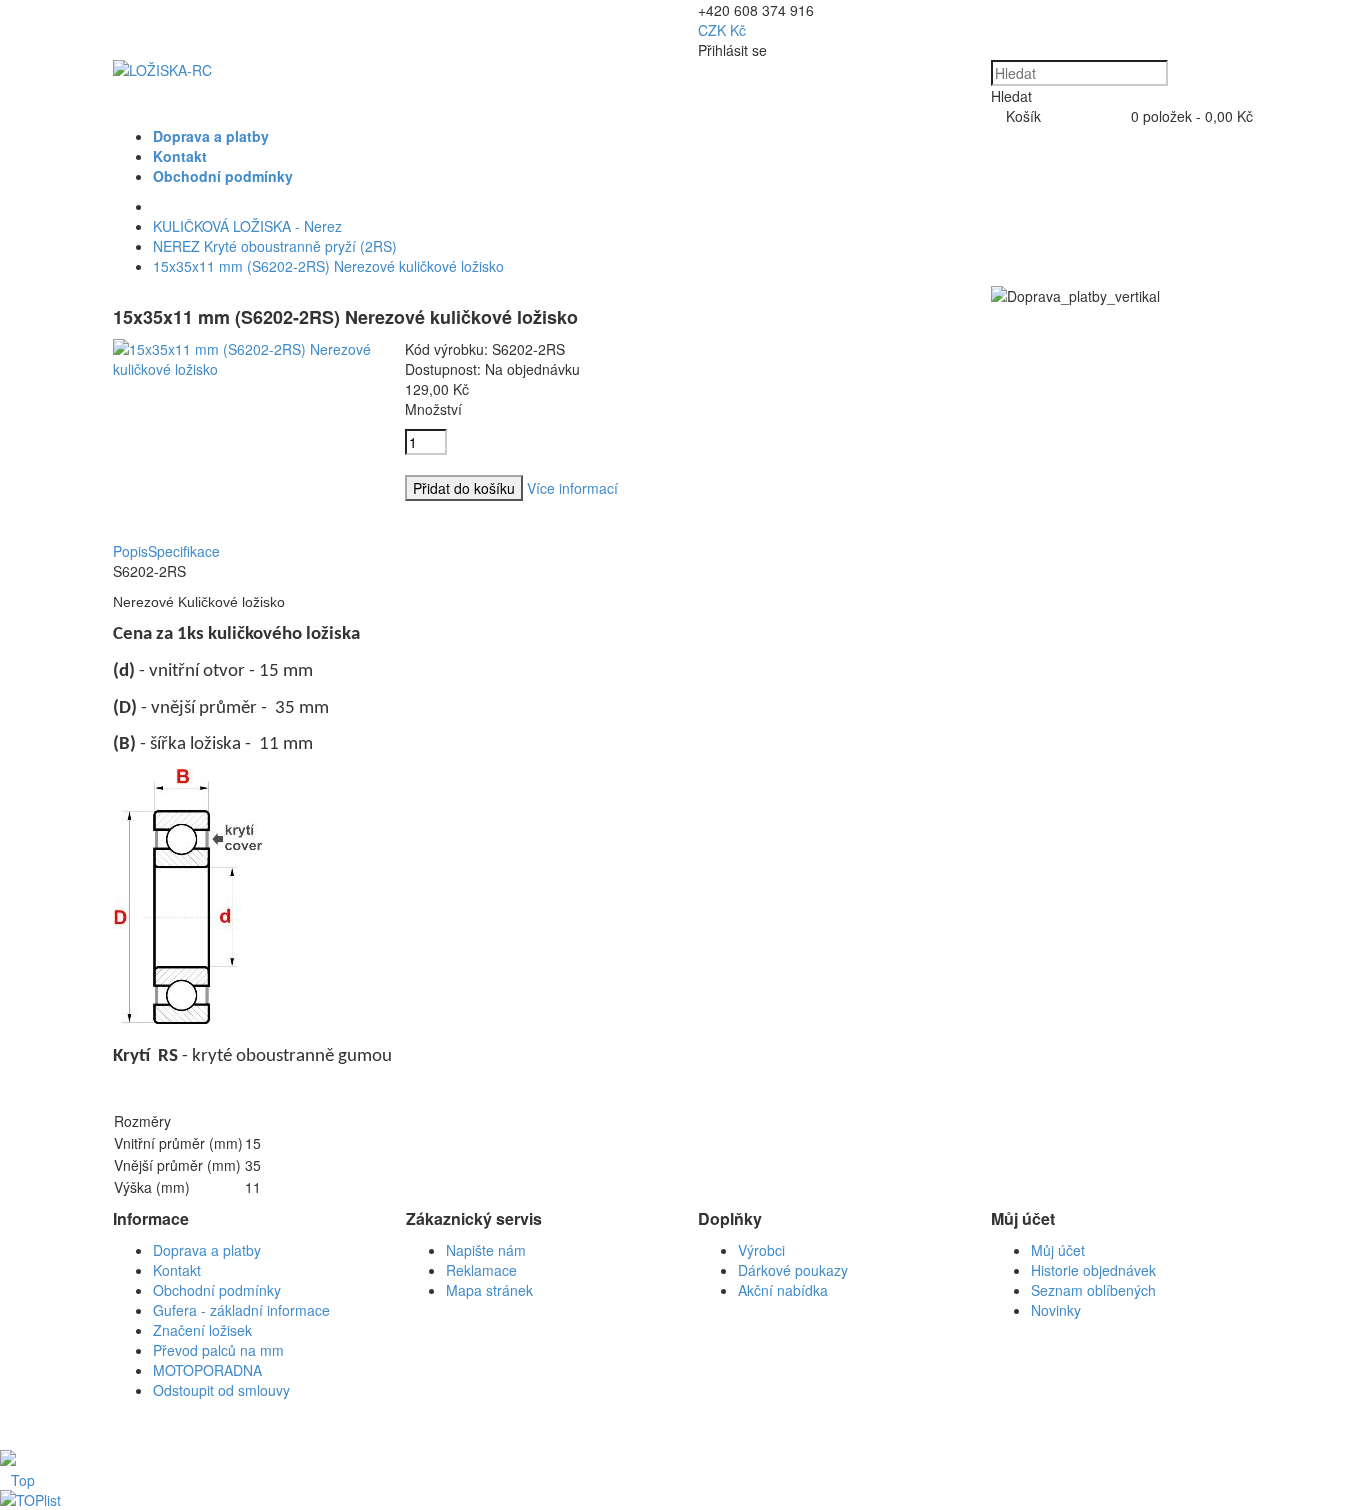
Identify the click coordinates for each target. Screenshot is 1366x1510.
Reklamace (481, 1270)
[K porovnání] (410, 513)
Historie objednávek (1093, 1270)
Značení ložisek (202, 1330)
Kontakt (177, 1270)
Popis (130, 551)
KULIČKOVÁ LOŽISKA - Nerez (247, 226)
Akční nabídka (783, 1290)
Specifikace (184, 551)
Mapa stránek (489, 1290)
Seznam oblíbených (1093, 1290)
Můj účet (1058, 1250)
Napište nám (486, 1250)
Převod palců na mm (218, 1350)
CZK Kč (722, 30)
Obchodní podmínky (217, 1290)
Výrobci (761, 1250)
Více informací (572, 488)
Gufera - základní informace (241, 1310)
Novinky (1056, 1310)
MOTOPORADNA (207, 1370)
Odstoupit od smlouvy (221, 1390)
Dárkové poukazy (793, 1270)
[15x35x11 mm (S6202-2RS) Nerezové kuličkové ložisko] (244, 369)
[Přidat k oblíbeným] (410, 533)
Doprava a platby (207, 1250)
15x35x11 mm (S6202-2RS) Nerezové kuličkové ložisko (328, 266)
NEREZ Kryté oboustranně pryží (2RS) (275, 246)
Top (23, 1480)
